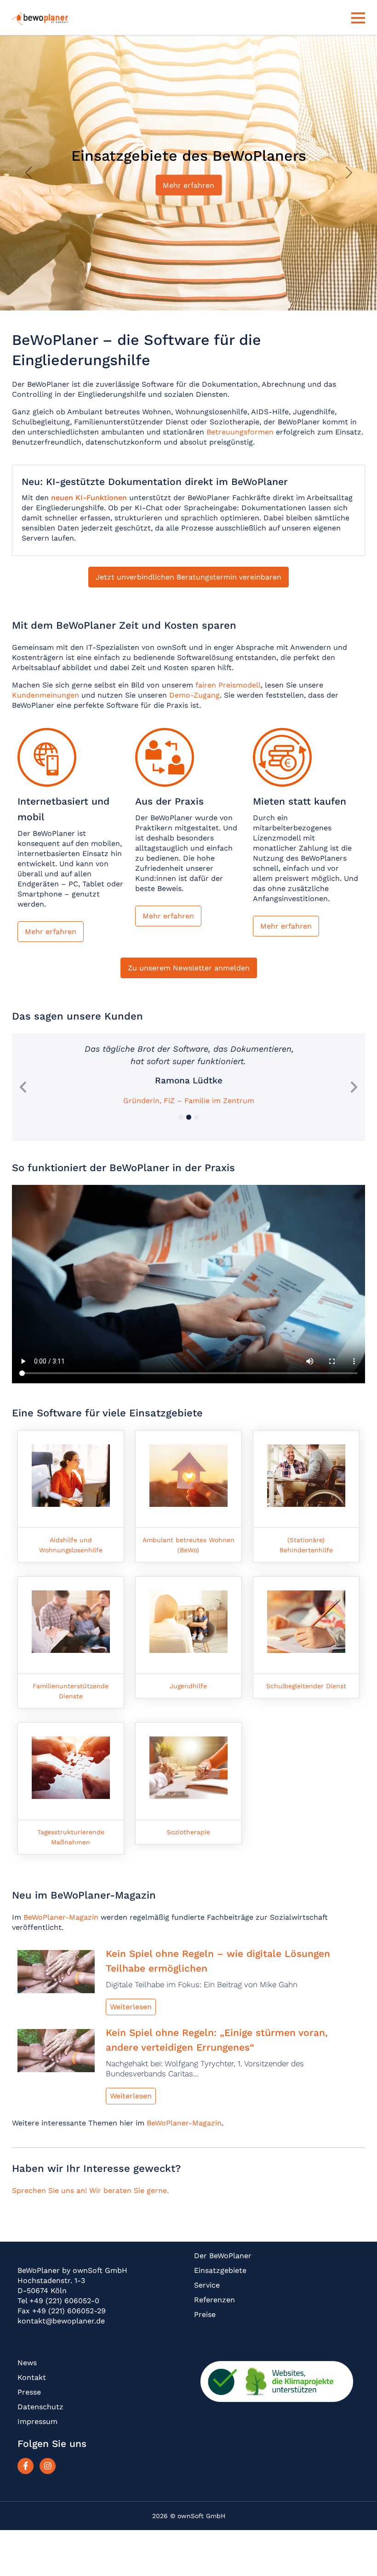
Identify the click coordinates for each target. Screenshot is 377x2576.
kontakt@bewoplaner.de (61, 2321)
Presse (29, 2392)
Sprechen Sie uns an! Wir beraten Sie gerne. (90, 2190)
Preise (205, 2314)
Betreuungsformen (240, 432)
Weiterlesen (131, 2007)
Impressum (37, 2421)
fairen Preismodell (228, 685)
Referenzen (214, 2300)
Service (207, 2285)
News (27, 2363)
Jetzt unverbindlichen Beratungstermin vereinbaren (188, 577)
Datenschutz (40, 2407)
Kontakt (32, 2377)
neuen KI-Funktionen (89, 498)
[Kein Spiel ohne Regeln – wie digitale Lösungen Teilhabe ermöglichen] (56, 1974)
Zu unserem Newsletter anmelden (189, 968)
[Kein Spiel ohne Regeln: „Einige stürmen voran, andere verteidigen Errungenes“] (56, 2053)
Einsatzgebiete (220, 2270)
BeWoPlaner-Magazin (61, 1917)
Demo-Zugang (194, 695)
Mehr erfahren (188, 185)
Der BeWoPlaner (223, 2256)
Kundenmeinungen (46, 695)
